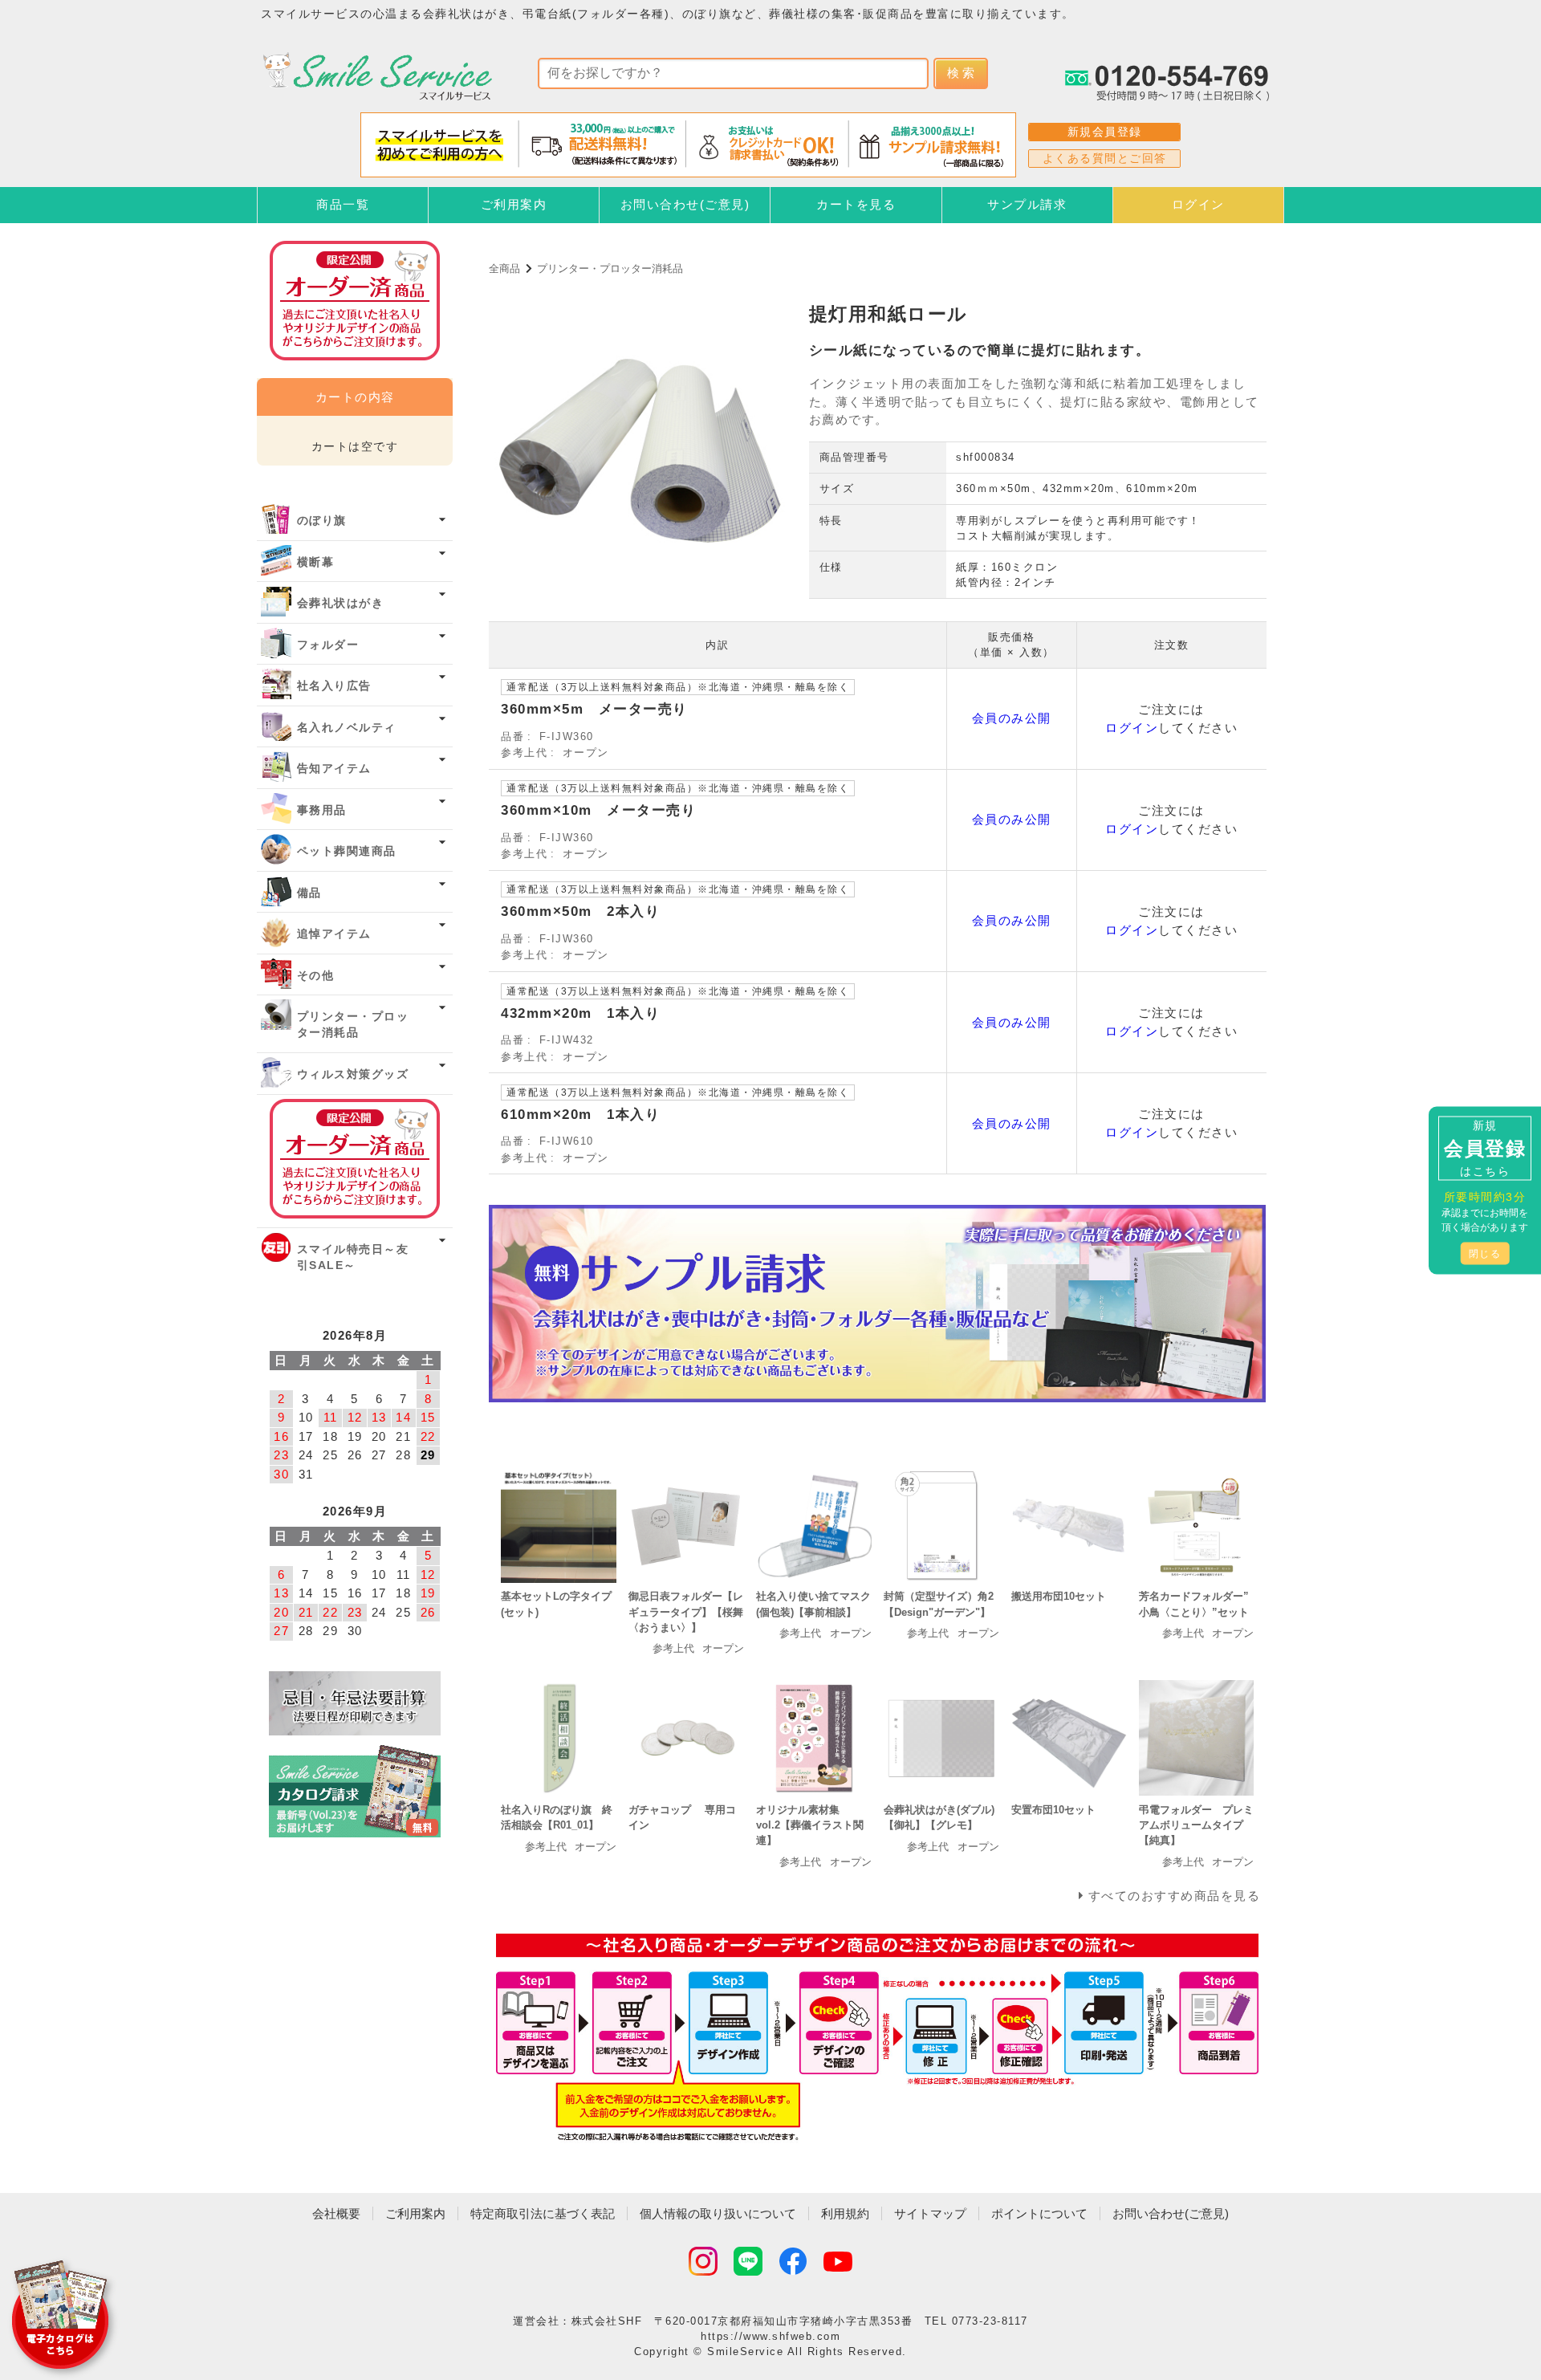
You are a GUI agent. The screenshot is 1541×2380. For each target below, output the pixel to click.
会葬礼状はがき (341, 603)
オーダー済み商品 (355, 1159)
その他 (316, 976)
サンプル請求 (1027, 204)
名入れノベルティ (347, 728)
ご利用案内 (514, 204)
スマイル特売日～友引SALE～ (353, 1257)
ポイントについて (1039, 2213)
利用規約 (845, 2213)
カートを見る (856, 204)
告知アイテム (334, 769)
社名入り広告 (334, 686)
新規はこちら (1485, 1147)
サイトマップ (930, 2213)
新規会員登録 (1105, 132)
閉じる (1485, 1253)
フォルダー (328, 645)
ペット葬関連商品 (347, 851)
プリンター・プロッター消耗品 (610, 269)
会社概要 (336, 2213)
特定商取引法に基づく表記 (543, 2213)
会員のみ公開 (1012, 718)
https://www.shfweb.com (770, 2336)
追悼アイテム (334, 934)
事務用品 (322, 810)
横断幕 (316, 562)
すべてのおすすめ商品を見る (1175, 1896)
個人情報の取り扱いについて (718, 2213)
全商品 (504, 269)
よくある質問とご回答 (1105, 158)
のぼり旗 (322, 521)
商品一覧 (343, 204)
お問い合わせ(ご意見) (685, 204)
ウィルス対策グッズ (353, 1074)
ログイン (1198, 204)
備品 (309, 893)
